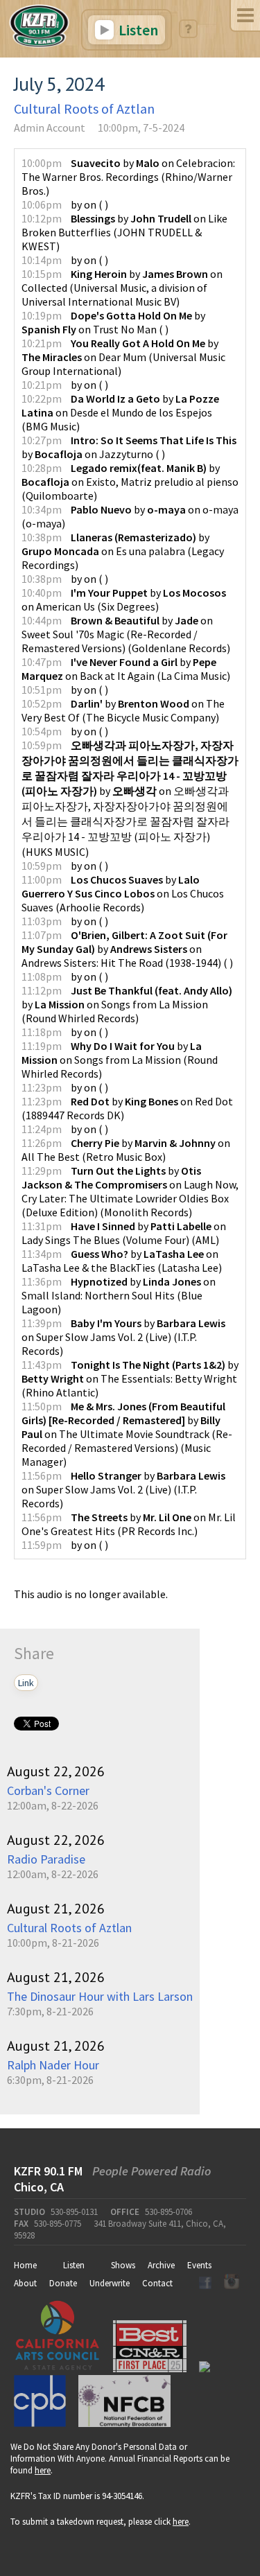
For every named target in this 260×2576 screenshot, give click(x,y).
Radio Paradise (46, 1859)
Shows (123, 2265)
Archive (161, 2265)
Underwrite (110, 2283)
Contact (157, 2283)
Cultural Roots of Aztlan (84, 108)
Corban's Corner (48, 1790)
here (43, 2470)
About (25, 2283)
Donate (63, 2283)
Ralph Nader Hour (53, 2065)
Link (26, 1683)
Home (25, 2265)
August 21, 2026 (56, 1909)
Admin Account (50, 128)
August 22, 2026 (56, 1771)
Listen (137, 30)
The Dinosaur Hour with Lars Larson (100, 1996)
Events (199, 2265)
